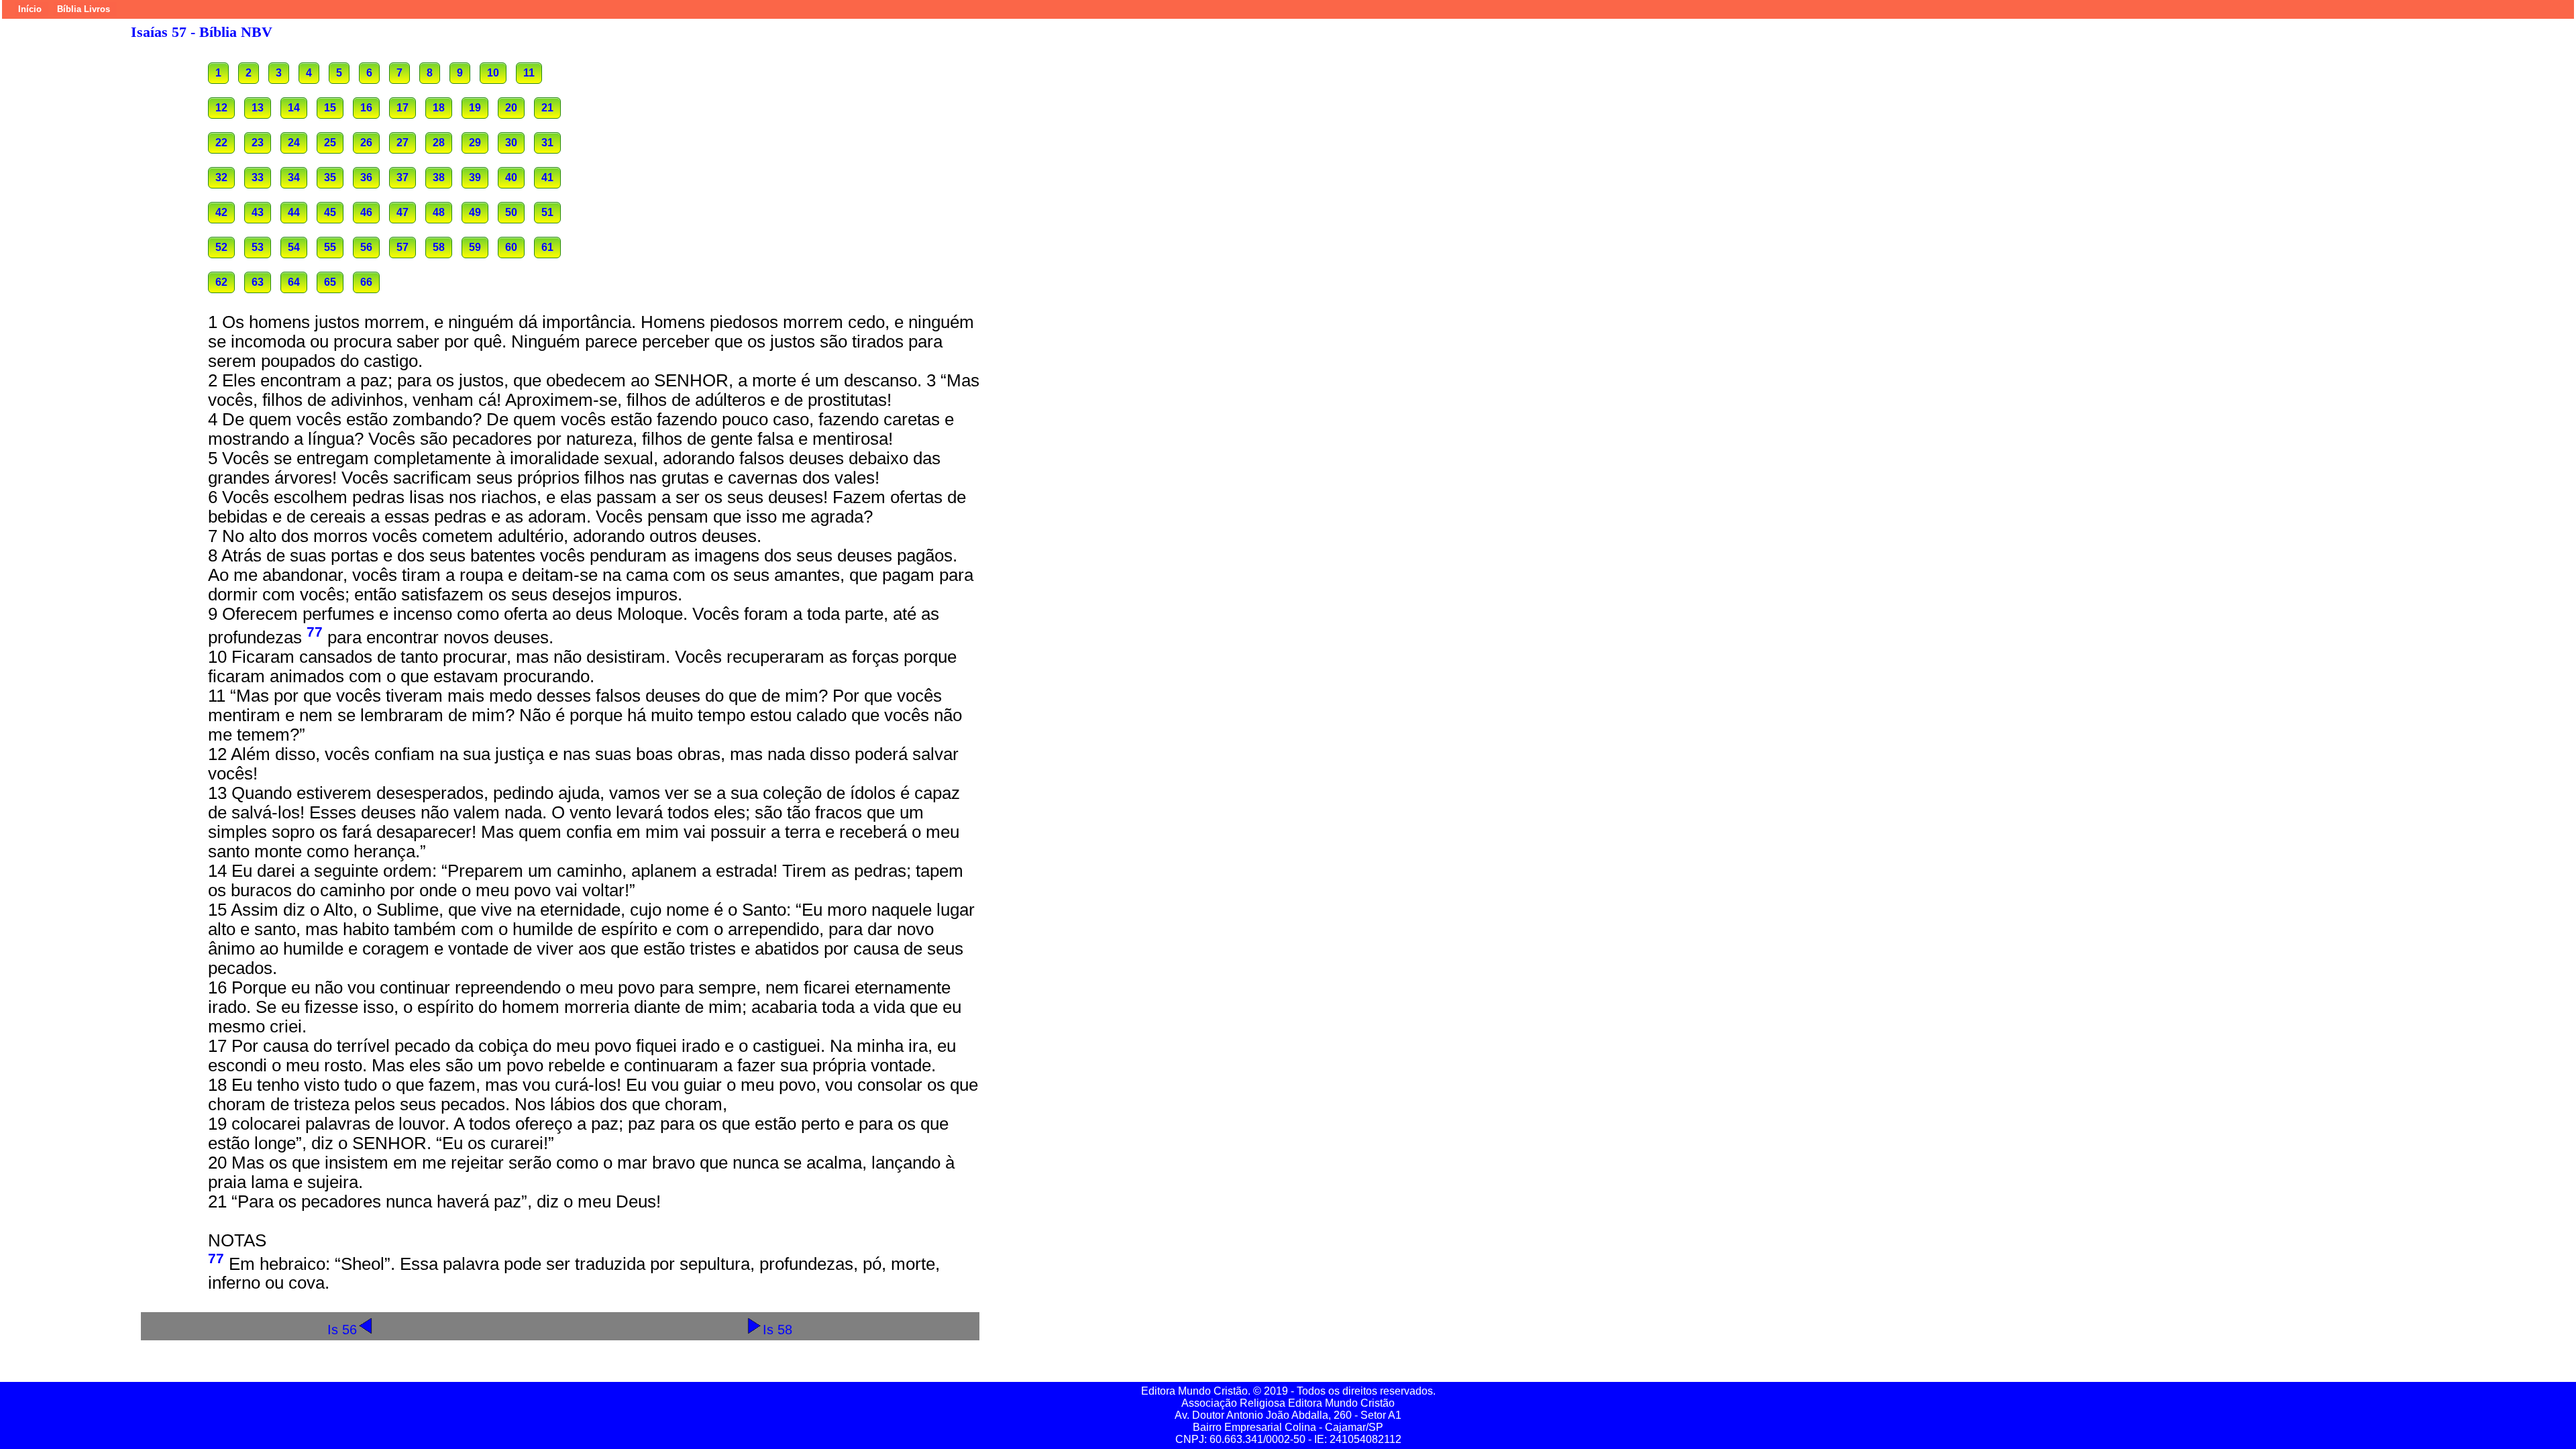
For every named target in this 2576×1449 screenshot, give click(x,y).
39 (475, 177)
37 (402, 177)
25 (330, 143)
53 (258, 247)
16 (366, 108)
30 (511, 143)
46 (366, 212)
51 (547, 212)
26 (366, 143)
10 (493, 73)
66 (366, 282)
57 (402, 247)
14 (294, 108)
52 (221, 247)
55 (330, 247)
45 (330, 212)
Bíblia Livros (84, 9)
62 (221, 282)
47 (402, 212)
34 (294, 177)
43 (258, 212)
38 (439, 177)
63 (258, 282)
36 (366, 177)
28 (439, 143)
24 (294, 143)
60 (511, 247)
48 (439, 212)
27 (402, 143)
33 (258, 177)
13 (258, 108)
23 (258, 143)
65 (330, 282)
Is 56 (342, 1329)
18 (439, 108)
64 (294, 282)
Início (30, 9)
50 (511, 212)
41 (547, 177)
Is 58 (777, 1329)
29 (475, 143)
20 (511, 108)
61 (547, 247)
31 (547, 143)
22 (221, 143)
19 (475, 108)
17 (402, 108)
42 (221, 212)
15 (330, 108)
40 (511, 177)
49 (475, 212)
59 (475, 247)
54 (294, 247)
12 (221, 108)
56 (366, 247)
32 (221, 177)
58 (439, 247)
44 (294, 212)
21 (547, 108)
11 (529, 73)
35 (330, 177)
